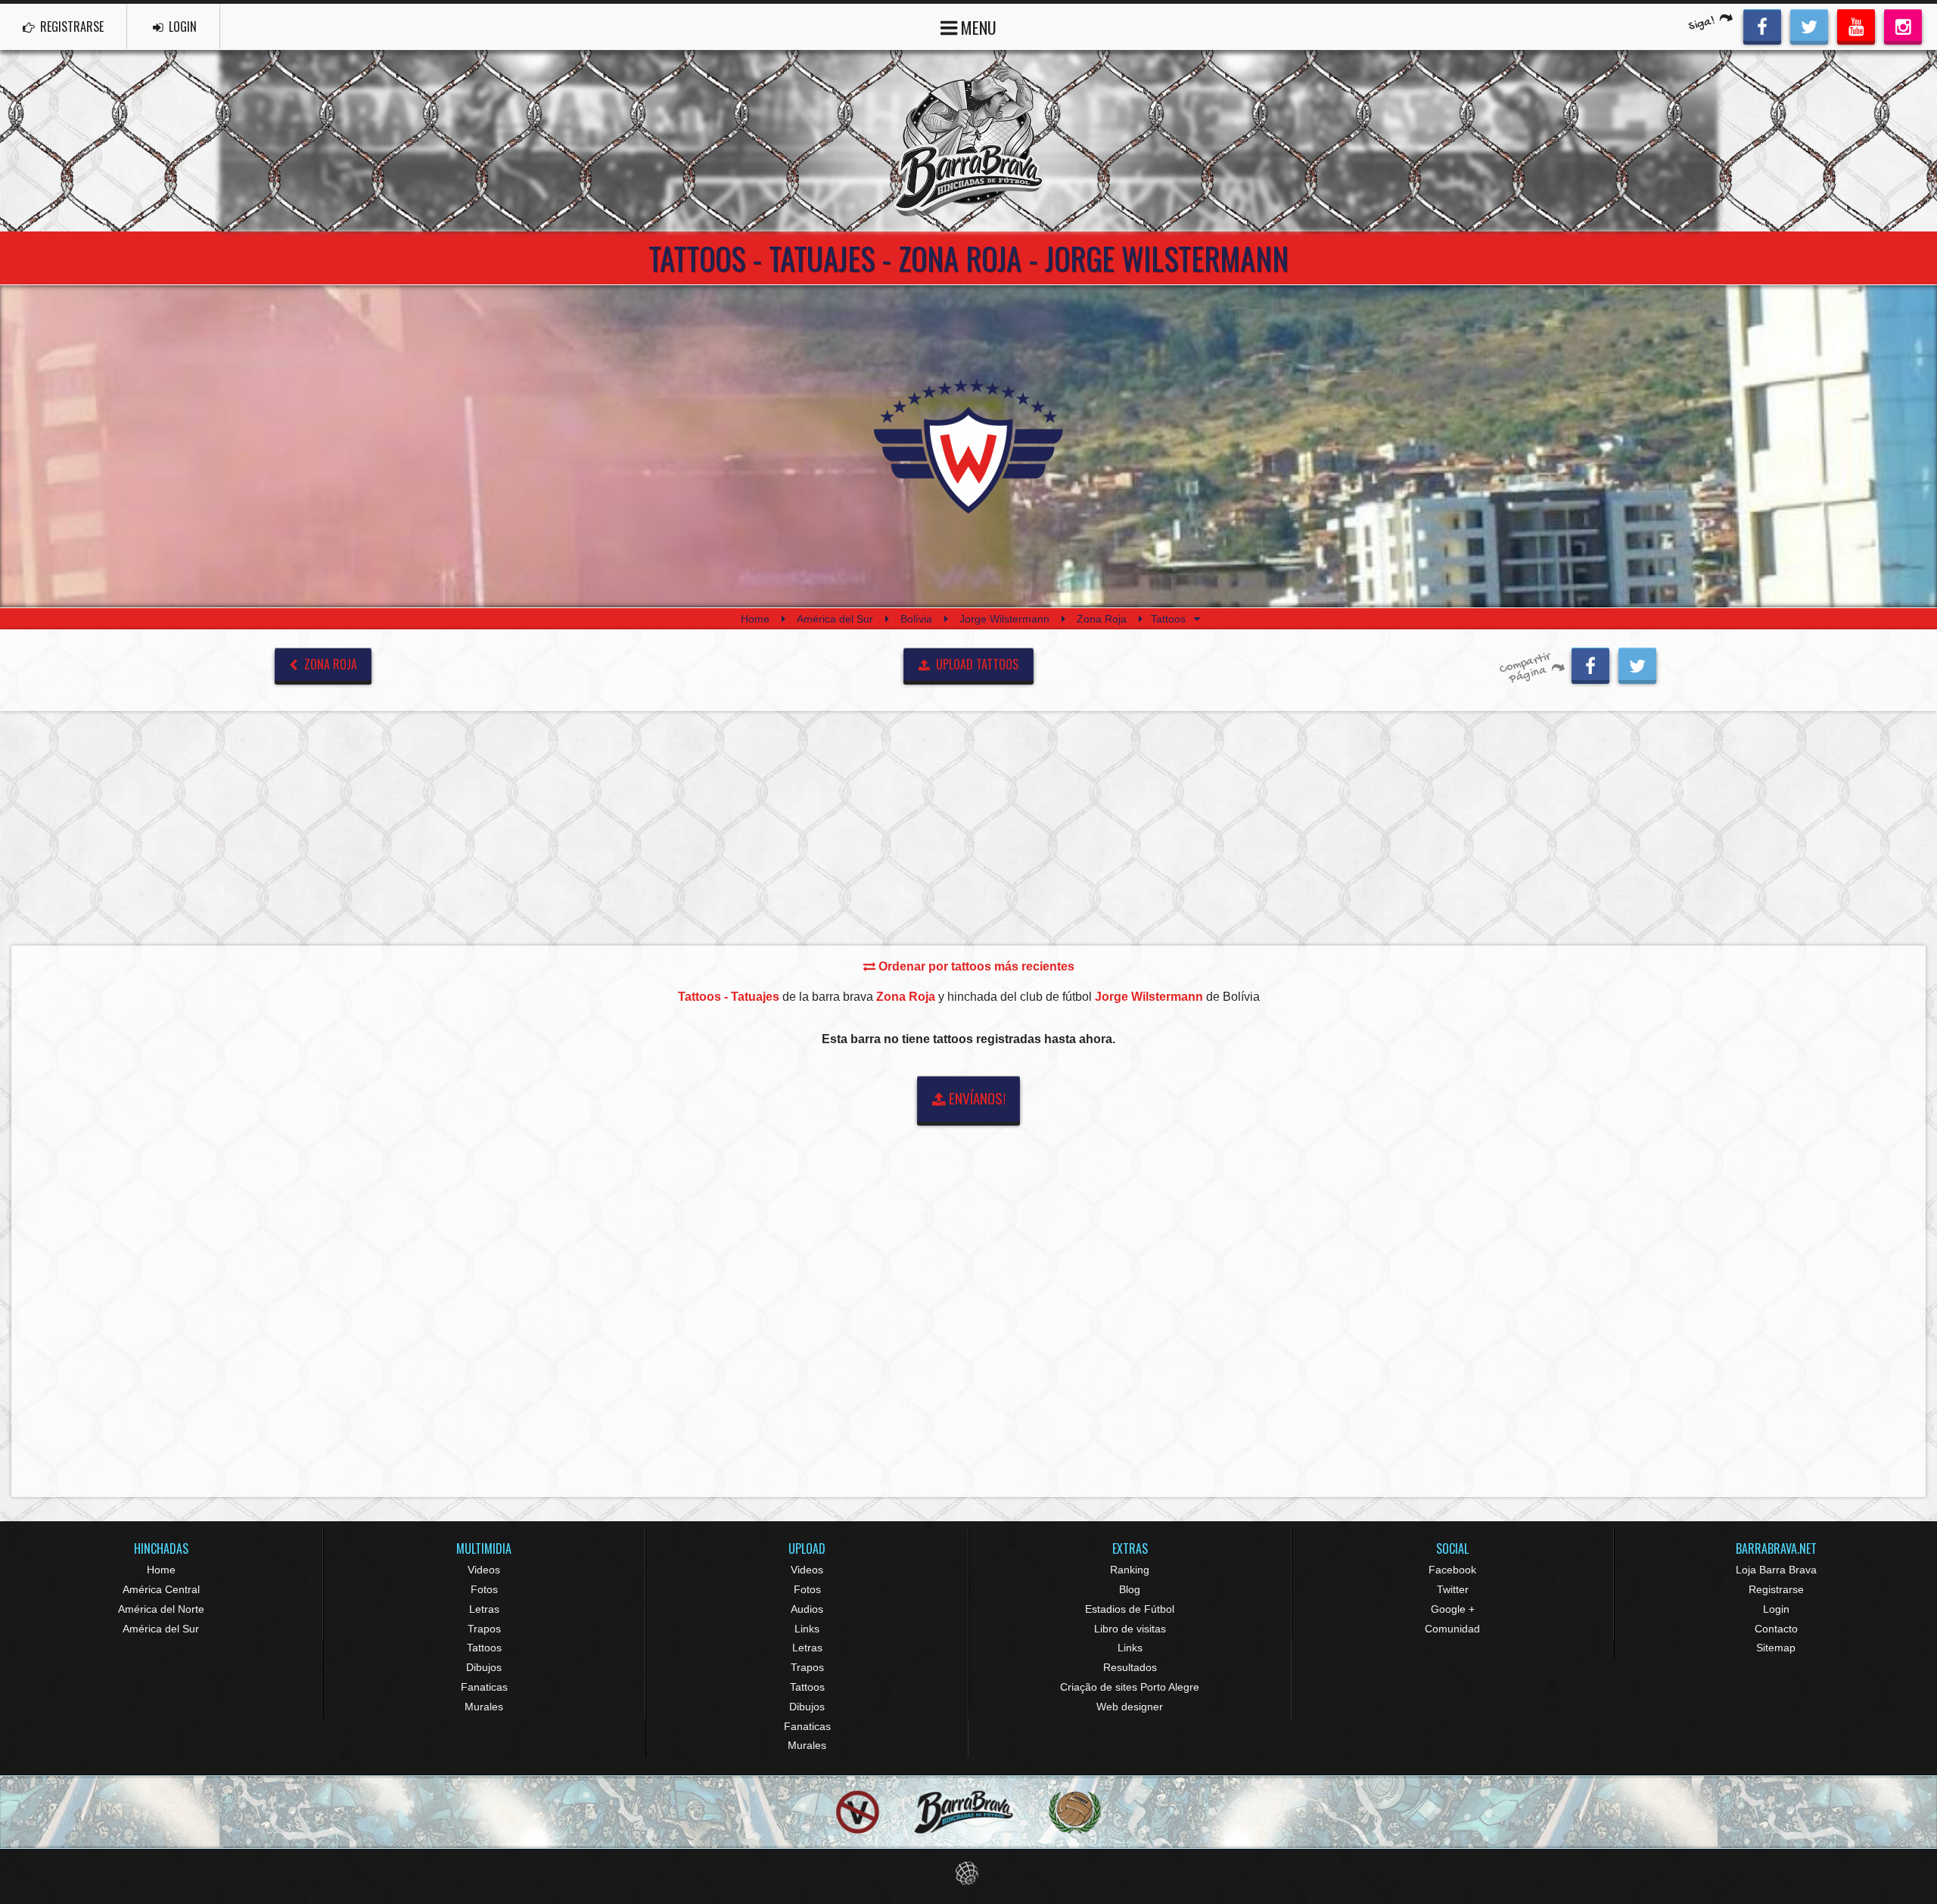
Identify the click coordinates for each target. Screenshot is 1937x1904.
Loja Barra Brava (1776, 1570)
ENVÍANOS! (976, 1098)
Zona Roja (1102, 619)
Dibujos (484, 1667)
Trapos (484, 1629)
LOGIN (181, 26)
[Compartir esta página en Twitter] (1637, 663)
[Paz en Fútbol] (858, 1812)
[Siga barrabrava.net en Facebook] (1762, 25)
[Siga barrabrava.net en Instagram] (1903, 25)
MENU (977, 27)
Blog (1130, 1589)
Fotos (484, 1589)
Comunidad (1452, 1629)
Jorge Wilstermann (1004, 619)
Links (807, 1629)
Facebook (1452, 1570)
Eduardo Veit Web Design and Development (969, 1873)
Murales (484, 1707)
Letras (484, 1609)
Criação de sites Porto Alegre (1130, 1687)
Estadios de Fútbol (1130, 1609)
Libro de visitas (1130, 1629)
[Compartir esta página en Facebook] (1590, 663)
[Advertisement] (968, 828)
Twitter (1453, 1589)
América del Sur (835, 619)
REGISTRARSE (70, 26)
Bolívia (916, 619)
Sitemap (1776, 1648)
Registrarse (1776, 1589)
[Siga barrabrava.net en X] (1809, 25)
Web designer (1130, 1707)
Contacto (1776, 1629)
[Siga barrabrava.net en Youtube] (1856, 25)
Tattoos (484, 1648)
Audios (807, 1609)
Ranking (1130, 1570)
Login (1776, 1609)
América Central (161, 1589)
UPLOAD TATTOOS (976, 664)
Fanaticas (484, 1687)
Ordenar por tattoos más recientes (975, 966)
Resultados (1130, 1667)
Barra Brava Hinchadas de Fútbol (968, 141)
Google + (1453, 1609)
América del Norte (161, 1609)
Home (755, 619)
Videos (484, 1570)
